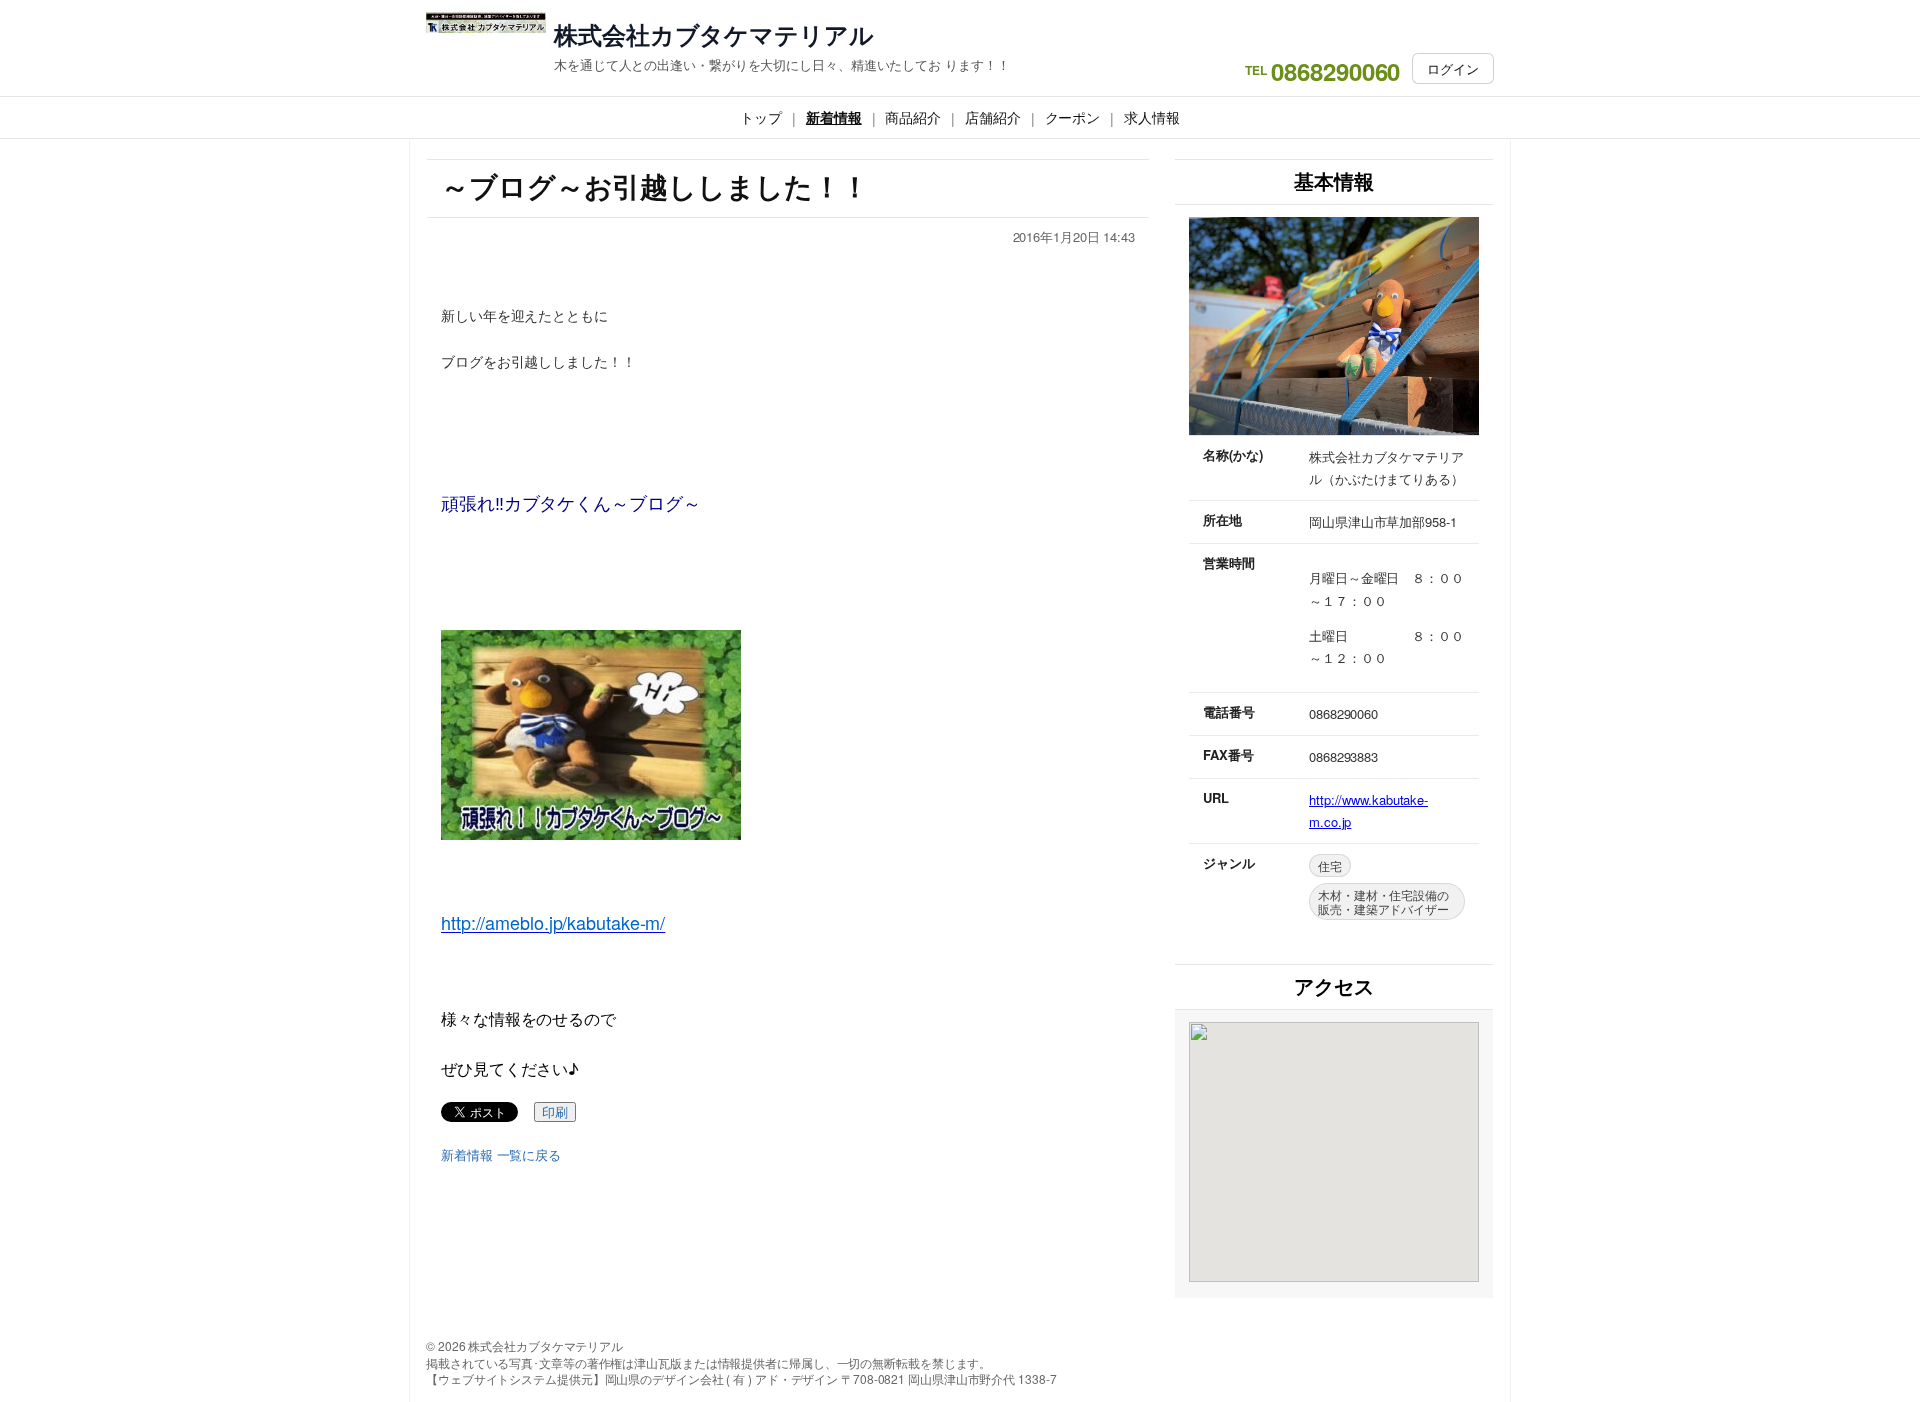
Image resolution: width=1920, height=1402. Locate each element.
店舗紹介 (993, 117)
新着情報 (834, 117)
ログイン (1453, 68)
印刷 (555, 1112)
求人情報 (1152, 117)
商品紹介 (913, 117)
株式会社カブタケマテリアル (714, 34)
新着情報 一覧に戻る (501, 1155)
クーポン (1073, 117)
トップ (761, 117)
